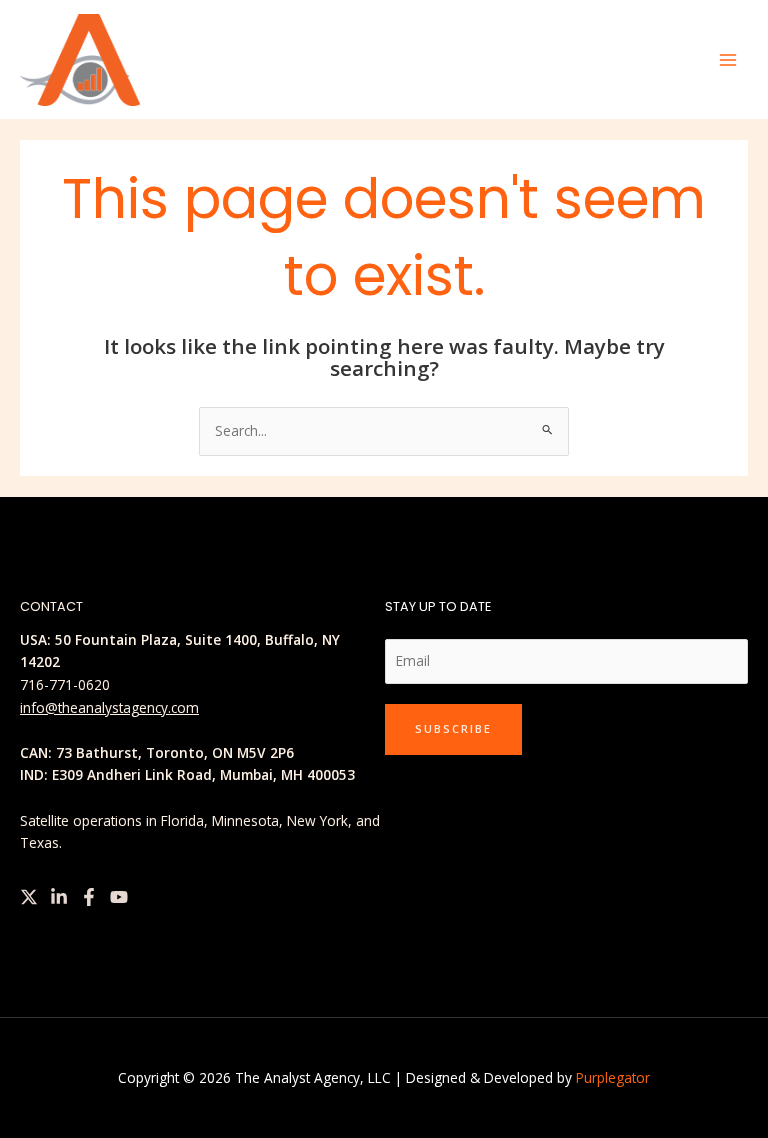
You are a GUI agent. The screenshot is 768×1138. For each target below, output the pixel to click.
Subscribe (453, 728)
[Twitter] (29, 897)
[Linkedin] (59, 897)
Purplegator (613, 1077)
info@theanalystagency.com (109, 707)
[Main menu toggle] (728, 59)
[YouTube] (119, 897)
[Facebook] (89, 897)
